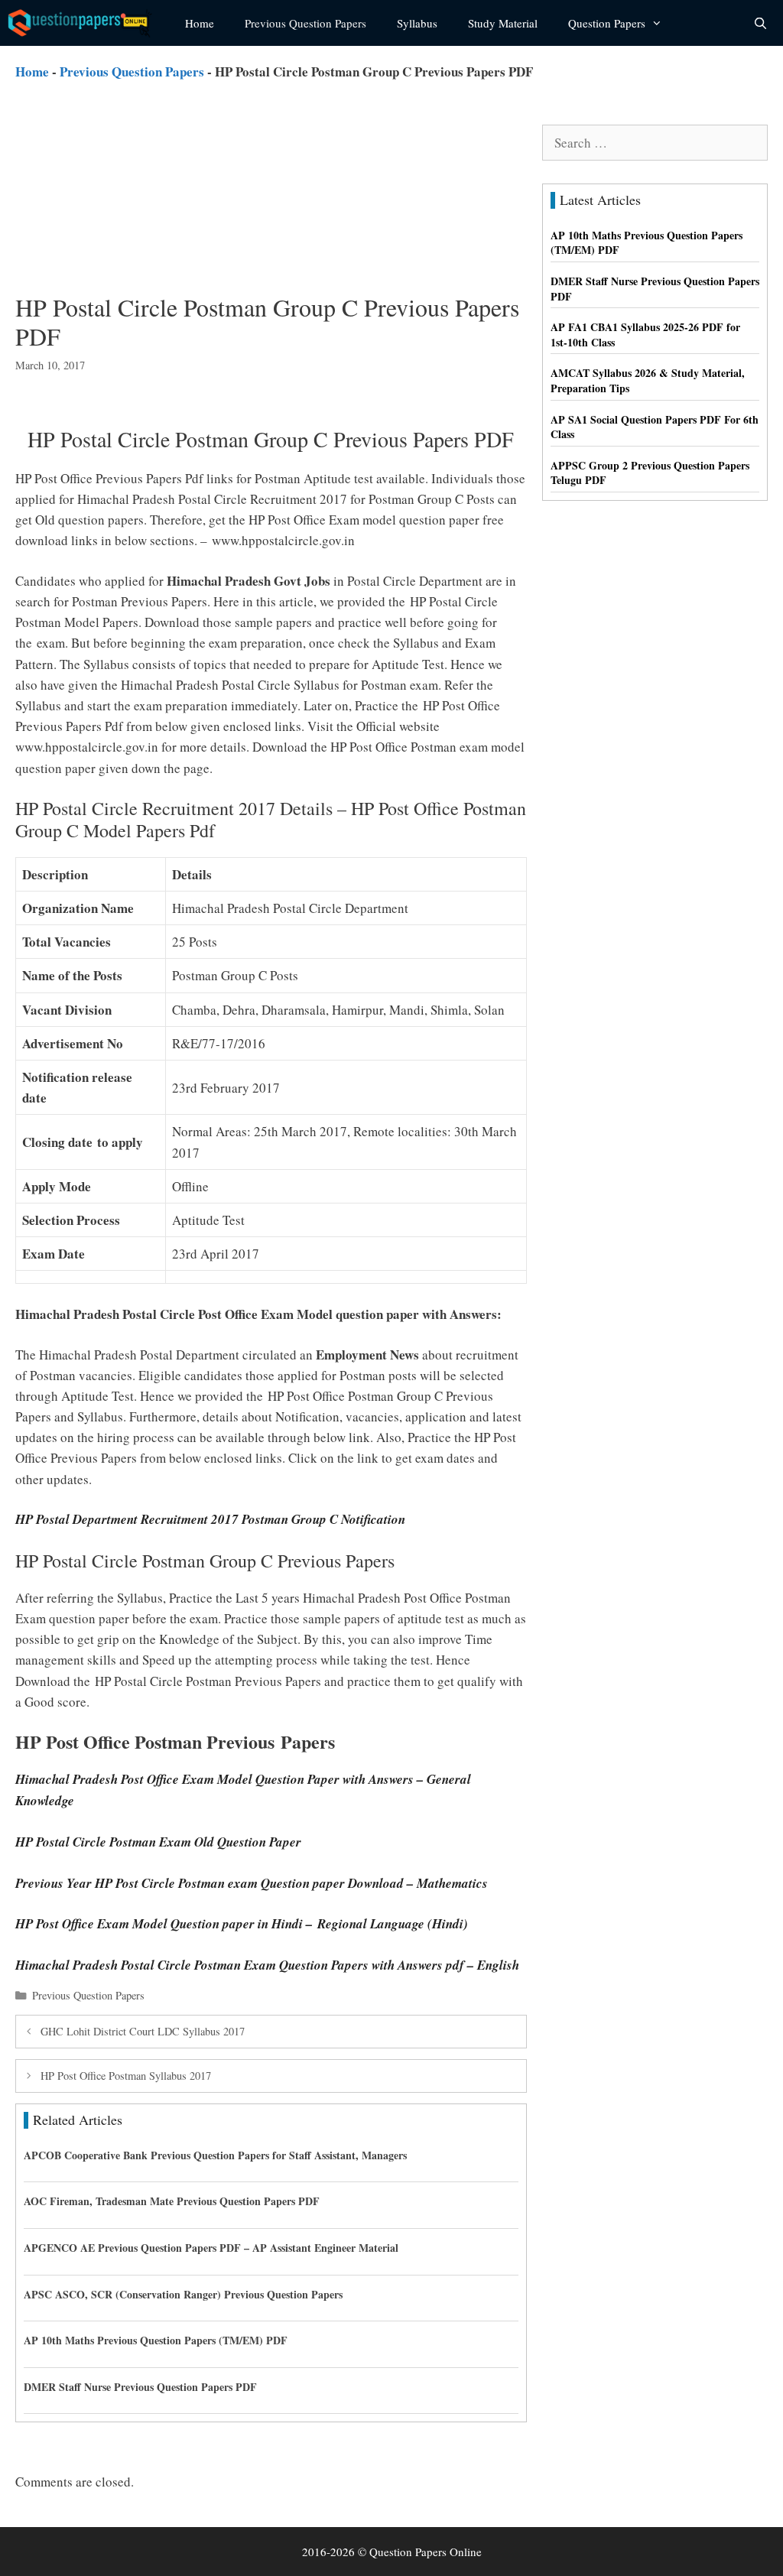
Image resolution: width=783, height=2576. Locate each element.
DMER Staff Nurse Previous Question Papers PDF (140, 2387)
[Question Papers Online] (85, 23)
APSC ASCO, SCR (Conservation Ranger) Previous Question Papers (183, 2294)
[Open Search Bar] (760, 23)
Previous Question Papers (305, 23)
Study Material (503, 23)
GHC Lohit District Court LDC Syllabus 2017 (143, 2031)
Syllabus (417, 23)
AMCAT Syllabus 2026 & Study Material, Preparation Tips (648, 380)
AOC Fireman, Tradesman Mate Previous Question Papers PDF (172, 2201)
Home (200, 23)
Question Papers (607, 23)
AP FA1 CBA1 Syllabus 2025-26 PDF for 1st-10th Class (645, 335)
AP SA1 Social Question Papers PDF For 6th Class (655, 427)
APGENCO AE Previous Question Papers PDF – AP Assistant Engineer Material (211, 2248)
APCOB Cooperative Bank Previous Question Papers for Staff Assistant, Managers (215, 2155)
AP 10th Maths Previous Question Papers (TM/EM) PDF (156, 2340)
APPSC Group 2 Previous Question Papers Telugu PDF (650, 473)
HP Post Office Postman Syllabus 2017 (126, 2076)
